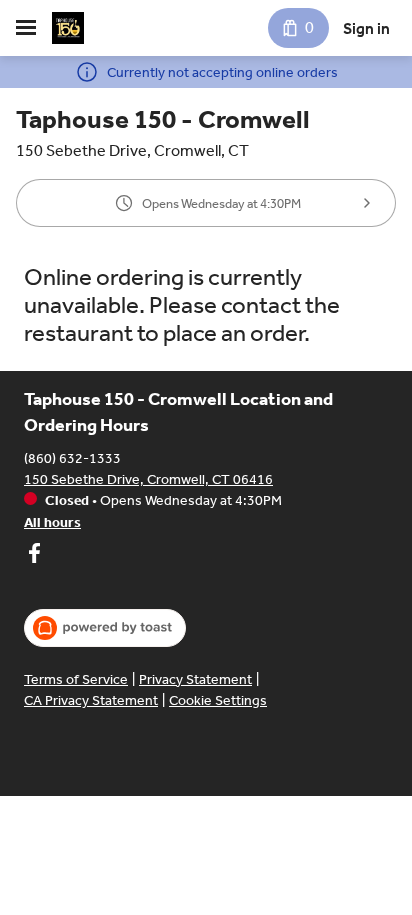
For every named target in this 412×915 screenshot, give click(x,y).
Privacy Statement (195, 679)
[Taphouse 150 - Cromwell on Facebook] (34, 556)
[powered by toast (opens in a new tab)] (105, 628)
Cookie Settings (218, 700)
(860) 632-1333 (72, 458)
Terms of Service (76, 679)
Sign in (366, 28)
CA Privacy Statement (91, 700)
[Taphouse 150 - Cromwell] (68, 28)
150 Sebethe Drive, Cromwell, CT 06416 (148, 479)
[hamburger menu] (26, 28)
